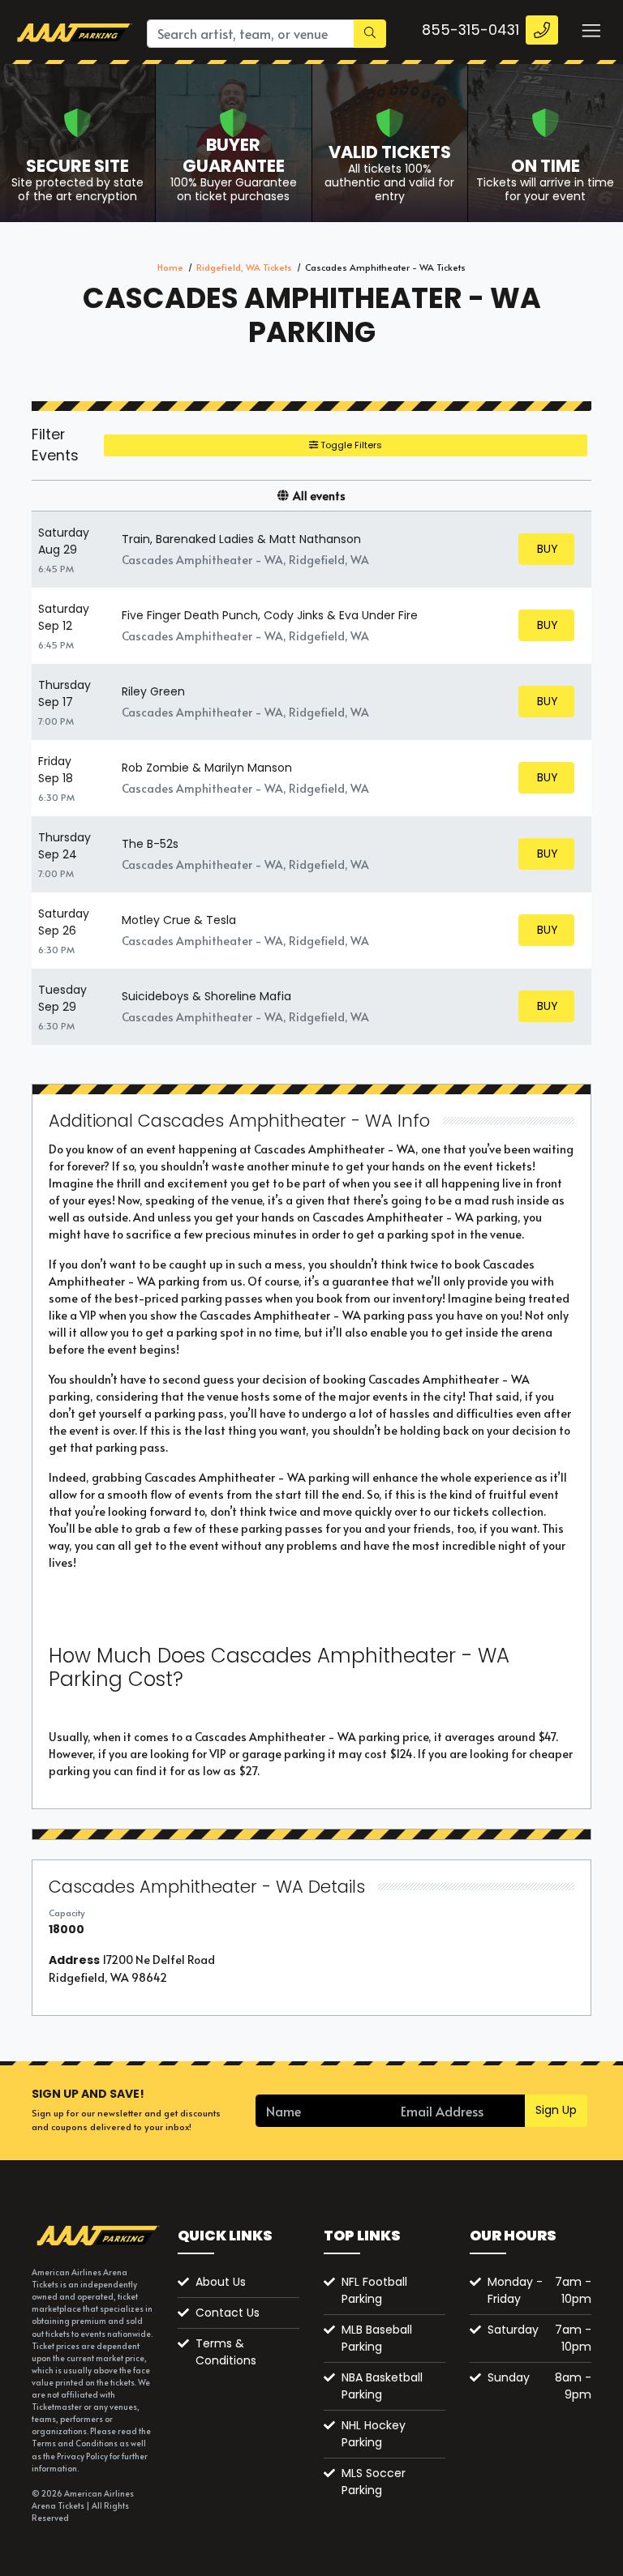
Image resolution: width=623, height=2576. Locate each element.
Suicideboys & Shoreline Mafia (206, 996)
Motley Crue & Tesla (179, 920)
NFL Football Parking (374, 2290)
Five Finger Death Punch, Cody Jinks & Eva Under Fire (270, 615)
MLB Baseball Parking (377, 2338)
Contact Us (228, 2313)
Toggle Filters (350, 445)
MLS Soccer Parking (374, 2482)
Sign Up (556, 2110)
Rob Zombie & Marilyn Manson (207, 768)
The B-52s (150, 844)
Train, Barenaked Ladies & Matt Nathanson (241, 539)
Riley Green (153, 691)
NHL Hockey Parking (374, 2434)
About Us (221, 2282)
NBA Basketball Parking (382, 2386)
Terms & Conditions (226, 2352)
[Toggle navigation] (591, 30)
